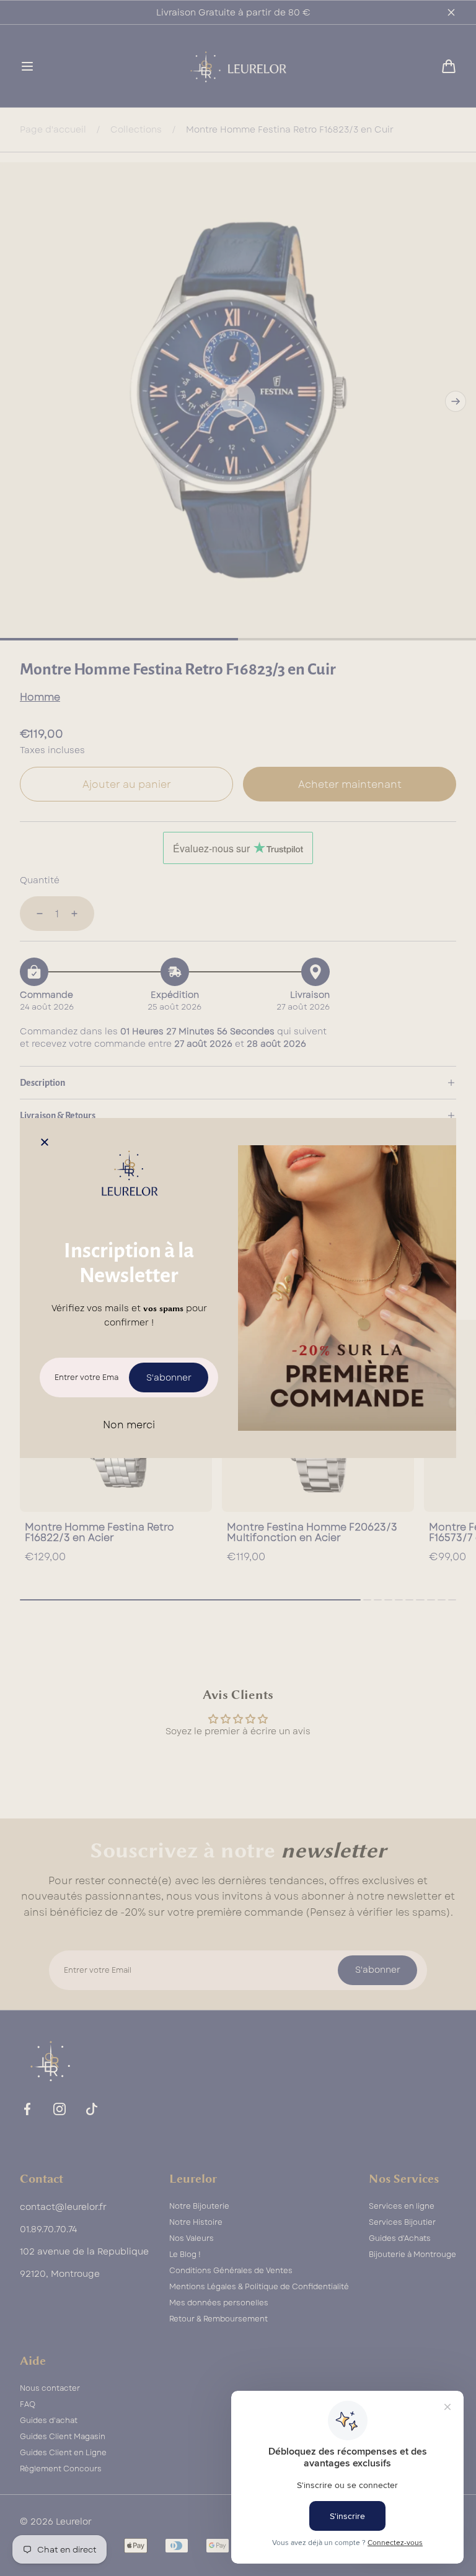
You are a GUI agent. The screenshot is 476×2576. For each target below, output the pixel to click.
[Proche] (45, 1143)
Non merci (129, 1425)
